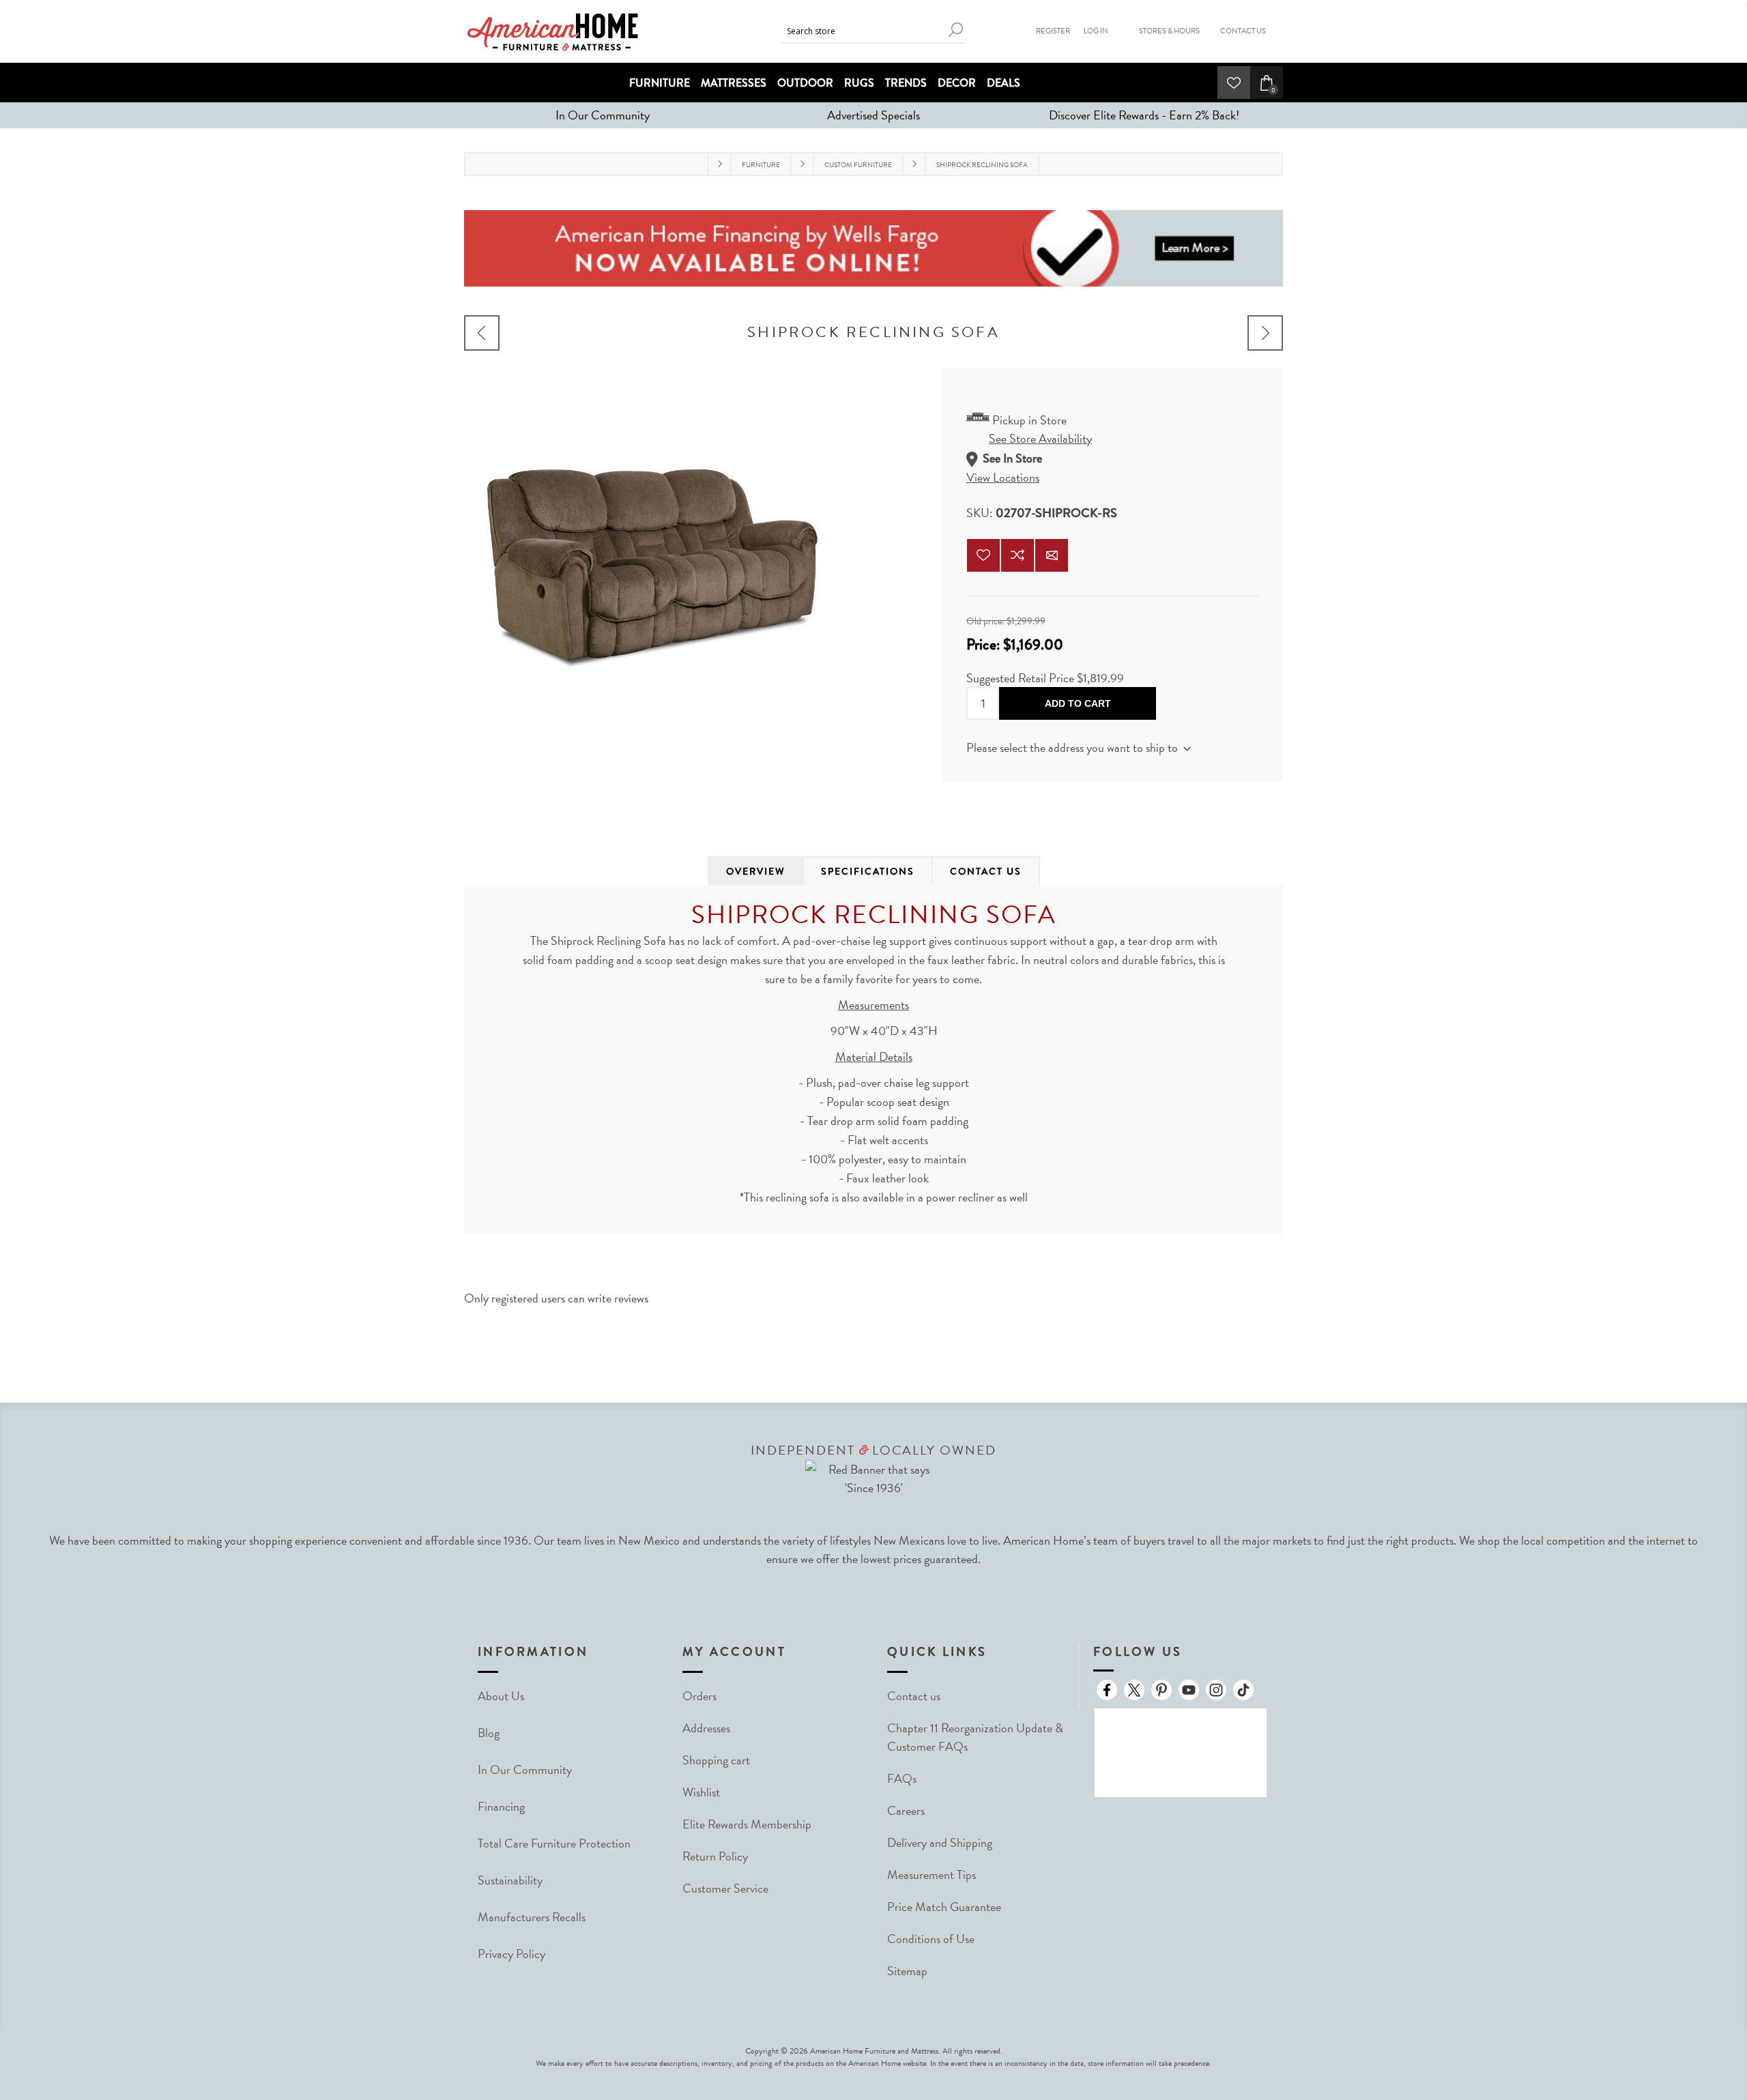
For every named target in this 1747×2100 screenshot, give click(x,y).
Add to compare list (1017, 555)
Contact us (914, 1696)
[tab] (756, 871)
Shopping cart (716, 1760)
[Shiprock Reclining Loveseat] (482, 333)
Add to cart (1078, 703)
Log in (1096, 31)
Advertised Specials (873, 115)
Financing (501, 1806)
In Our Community (603, 115)
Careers (906, 1810)
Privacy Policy (511, 1954)
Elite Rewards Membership (747, 1824)
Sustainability (510, 1880)
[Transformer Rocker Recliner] (1265, 333)
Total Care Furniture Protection (554, 1843)
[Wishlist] (1234, 83)
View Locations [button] (1003, 477)
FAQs (902, 1778)
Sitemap (907, 1971)
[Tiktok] (1243, 1690)
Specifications (868, 871)
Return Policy (715, 1856)
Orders (699, 1696)
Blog (489, 1733)
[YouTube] (1189, 1690)
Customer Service (725, 1888)
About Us (501, 1696)
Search (955, 30)
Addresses (706, 1728)
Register (1053, 31)
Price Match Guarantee (944, 1907)
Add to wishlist (983, 555)
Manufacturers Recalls (532, 1917)
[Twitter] (1134, 1690)
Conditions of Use (931, 1939)
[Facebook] (1107, 1690)
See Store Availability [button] (1040, 438)
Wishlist (701, 1792)
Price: (983, 644)
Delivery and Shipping (940, 1842)
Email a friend (1052, 555)
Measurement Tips (932, 1875)
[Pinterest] (1161, 1690)
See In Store (1012, 459)
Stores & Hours (1169, 31)
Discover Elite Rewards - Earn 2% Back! (1144, 115)
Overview (756, 871)
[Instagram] (1216, 1690)
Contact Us (1243, 31)
